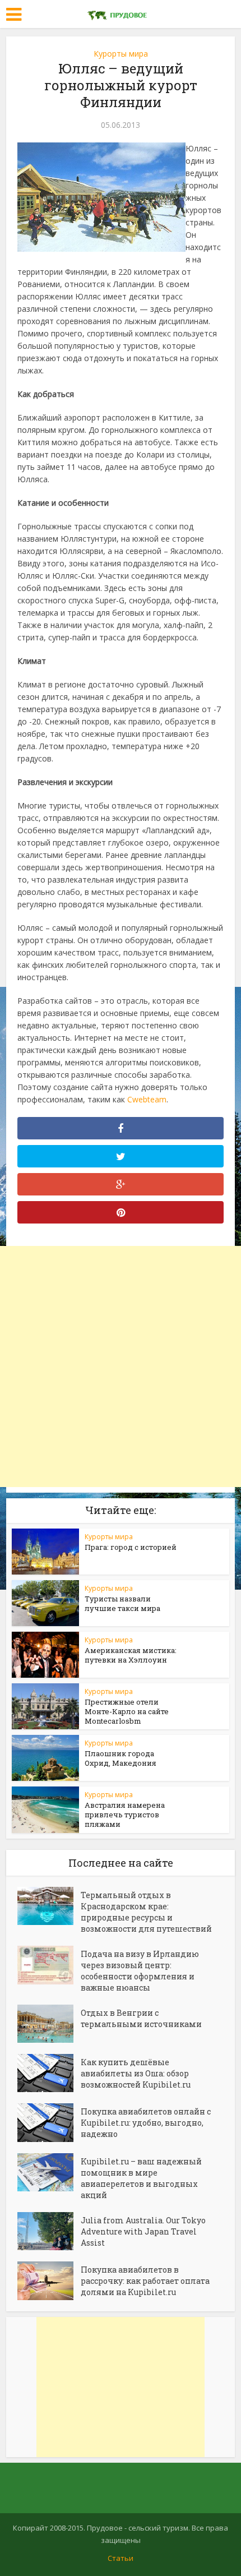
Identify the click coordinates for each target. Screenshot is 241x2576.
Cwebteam (147, 1099)
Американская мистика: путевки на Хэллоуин (131, 1655)
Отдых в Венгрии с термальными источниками (141, 2018)
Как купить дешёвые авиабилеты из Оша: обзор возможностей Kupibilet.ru (136, 2073)
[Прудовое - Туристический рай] (121, 13)
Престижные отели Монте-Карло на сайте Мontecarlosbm (127, 1711)
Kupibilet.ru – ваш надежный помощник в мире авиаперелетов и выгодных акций (141, 2178)
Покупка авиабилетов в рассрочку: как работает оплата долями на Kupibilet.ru (145, 2281)
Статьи (121, 2558)
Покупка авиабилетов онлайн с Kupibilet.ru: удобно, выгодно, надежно (146, 2123)
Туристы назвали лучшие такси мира (122, 1603)
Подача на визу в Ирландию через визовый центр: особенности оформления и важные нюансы (140, 1971)
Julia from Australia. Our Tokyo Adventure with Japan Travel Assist (143, 2231)
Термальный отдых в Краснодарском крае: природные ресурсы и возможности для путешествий (146, 1912)
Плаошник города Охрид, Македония (121, 1758)
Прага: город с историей (131, 1547)
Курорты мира (121, 54)
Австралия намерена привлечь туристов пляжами (125, 1815)
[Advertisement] (121, 1367)
